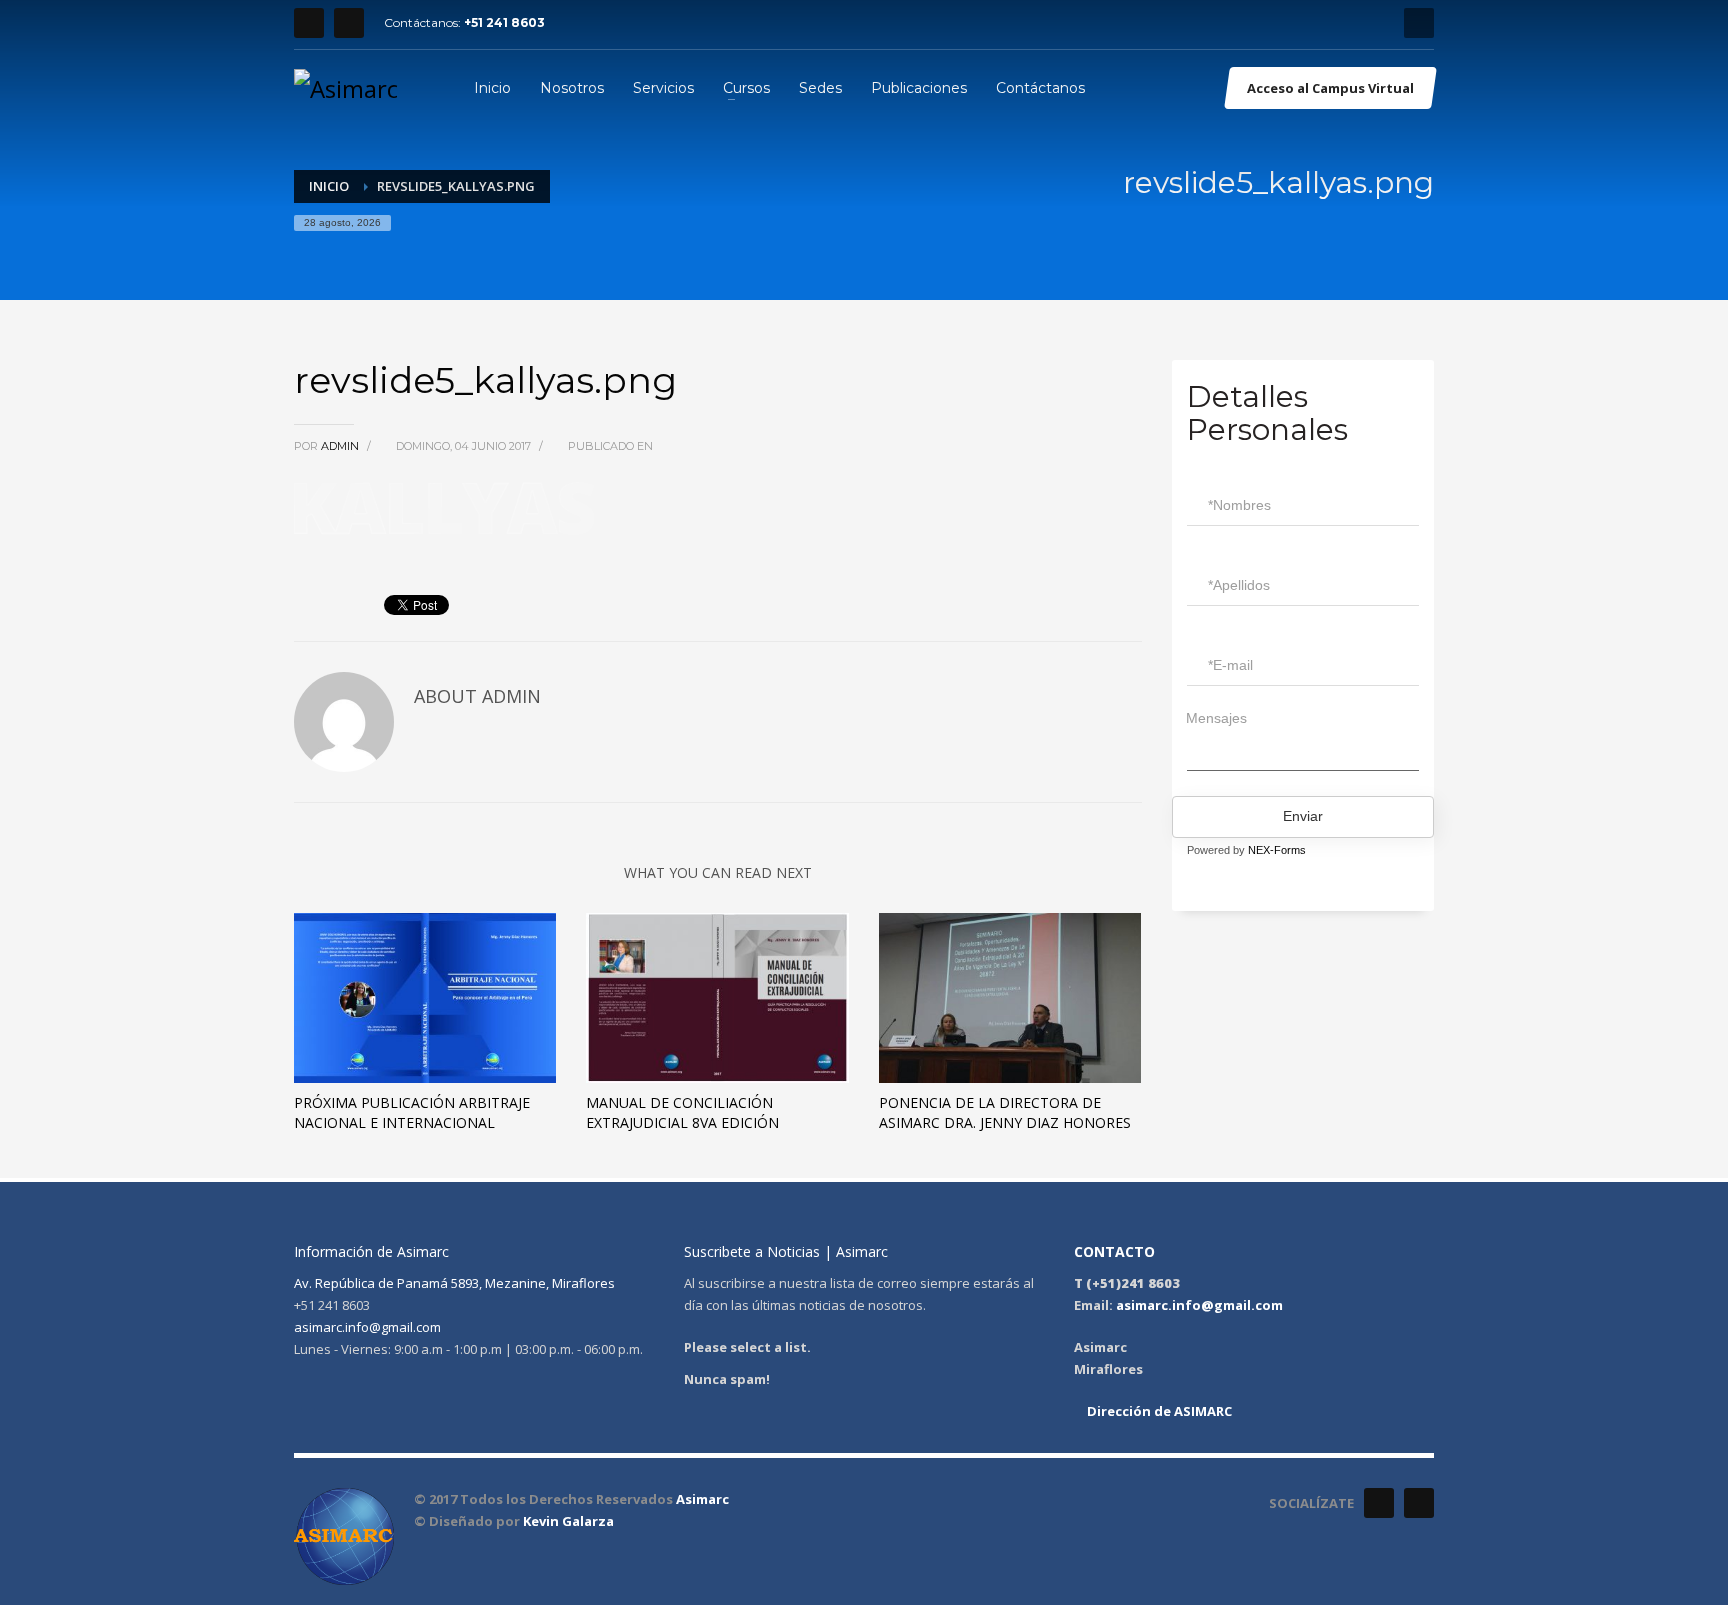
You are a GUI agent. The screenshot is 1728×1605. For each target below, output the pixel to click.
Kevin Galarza (568, 1521)
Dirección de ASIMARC (1158, 1411)
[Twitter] (349, 23)
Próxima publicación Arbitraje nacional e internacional (412, 1112)
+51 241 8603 (504, 22)
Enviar (1303, 816)
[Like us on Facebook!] (1379, 1503)
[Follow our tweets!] (1419, 1503)
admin (341, 446)
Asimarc (702, 1499)
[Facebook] (309, 23)
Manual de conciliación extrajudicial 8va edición (682, 1112)
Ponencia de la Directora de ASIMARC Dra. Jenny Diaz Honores (1005, 1112)
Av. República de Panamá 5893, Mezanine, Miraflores (454, 1283)
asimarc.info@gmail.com (367, 1327)
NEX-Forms (1277, 850)
